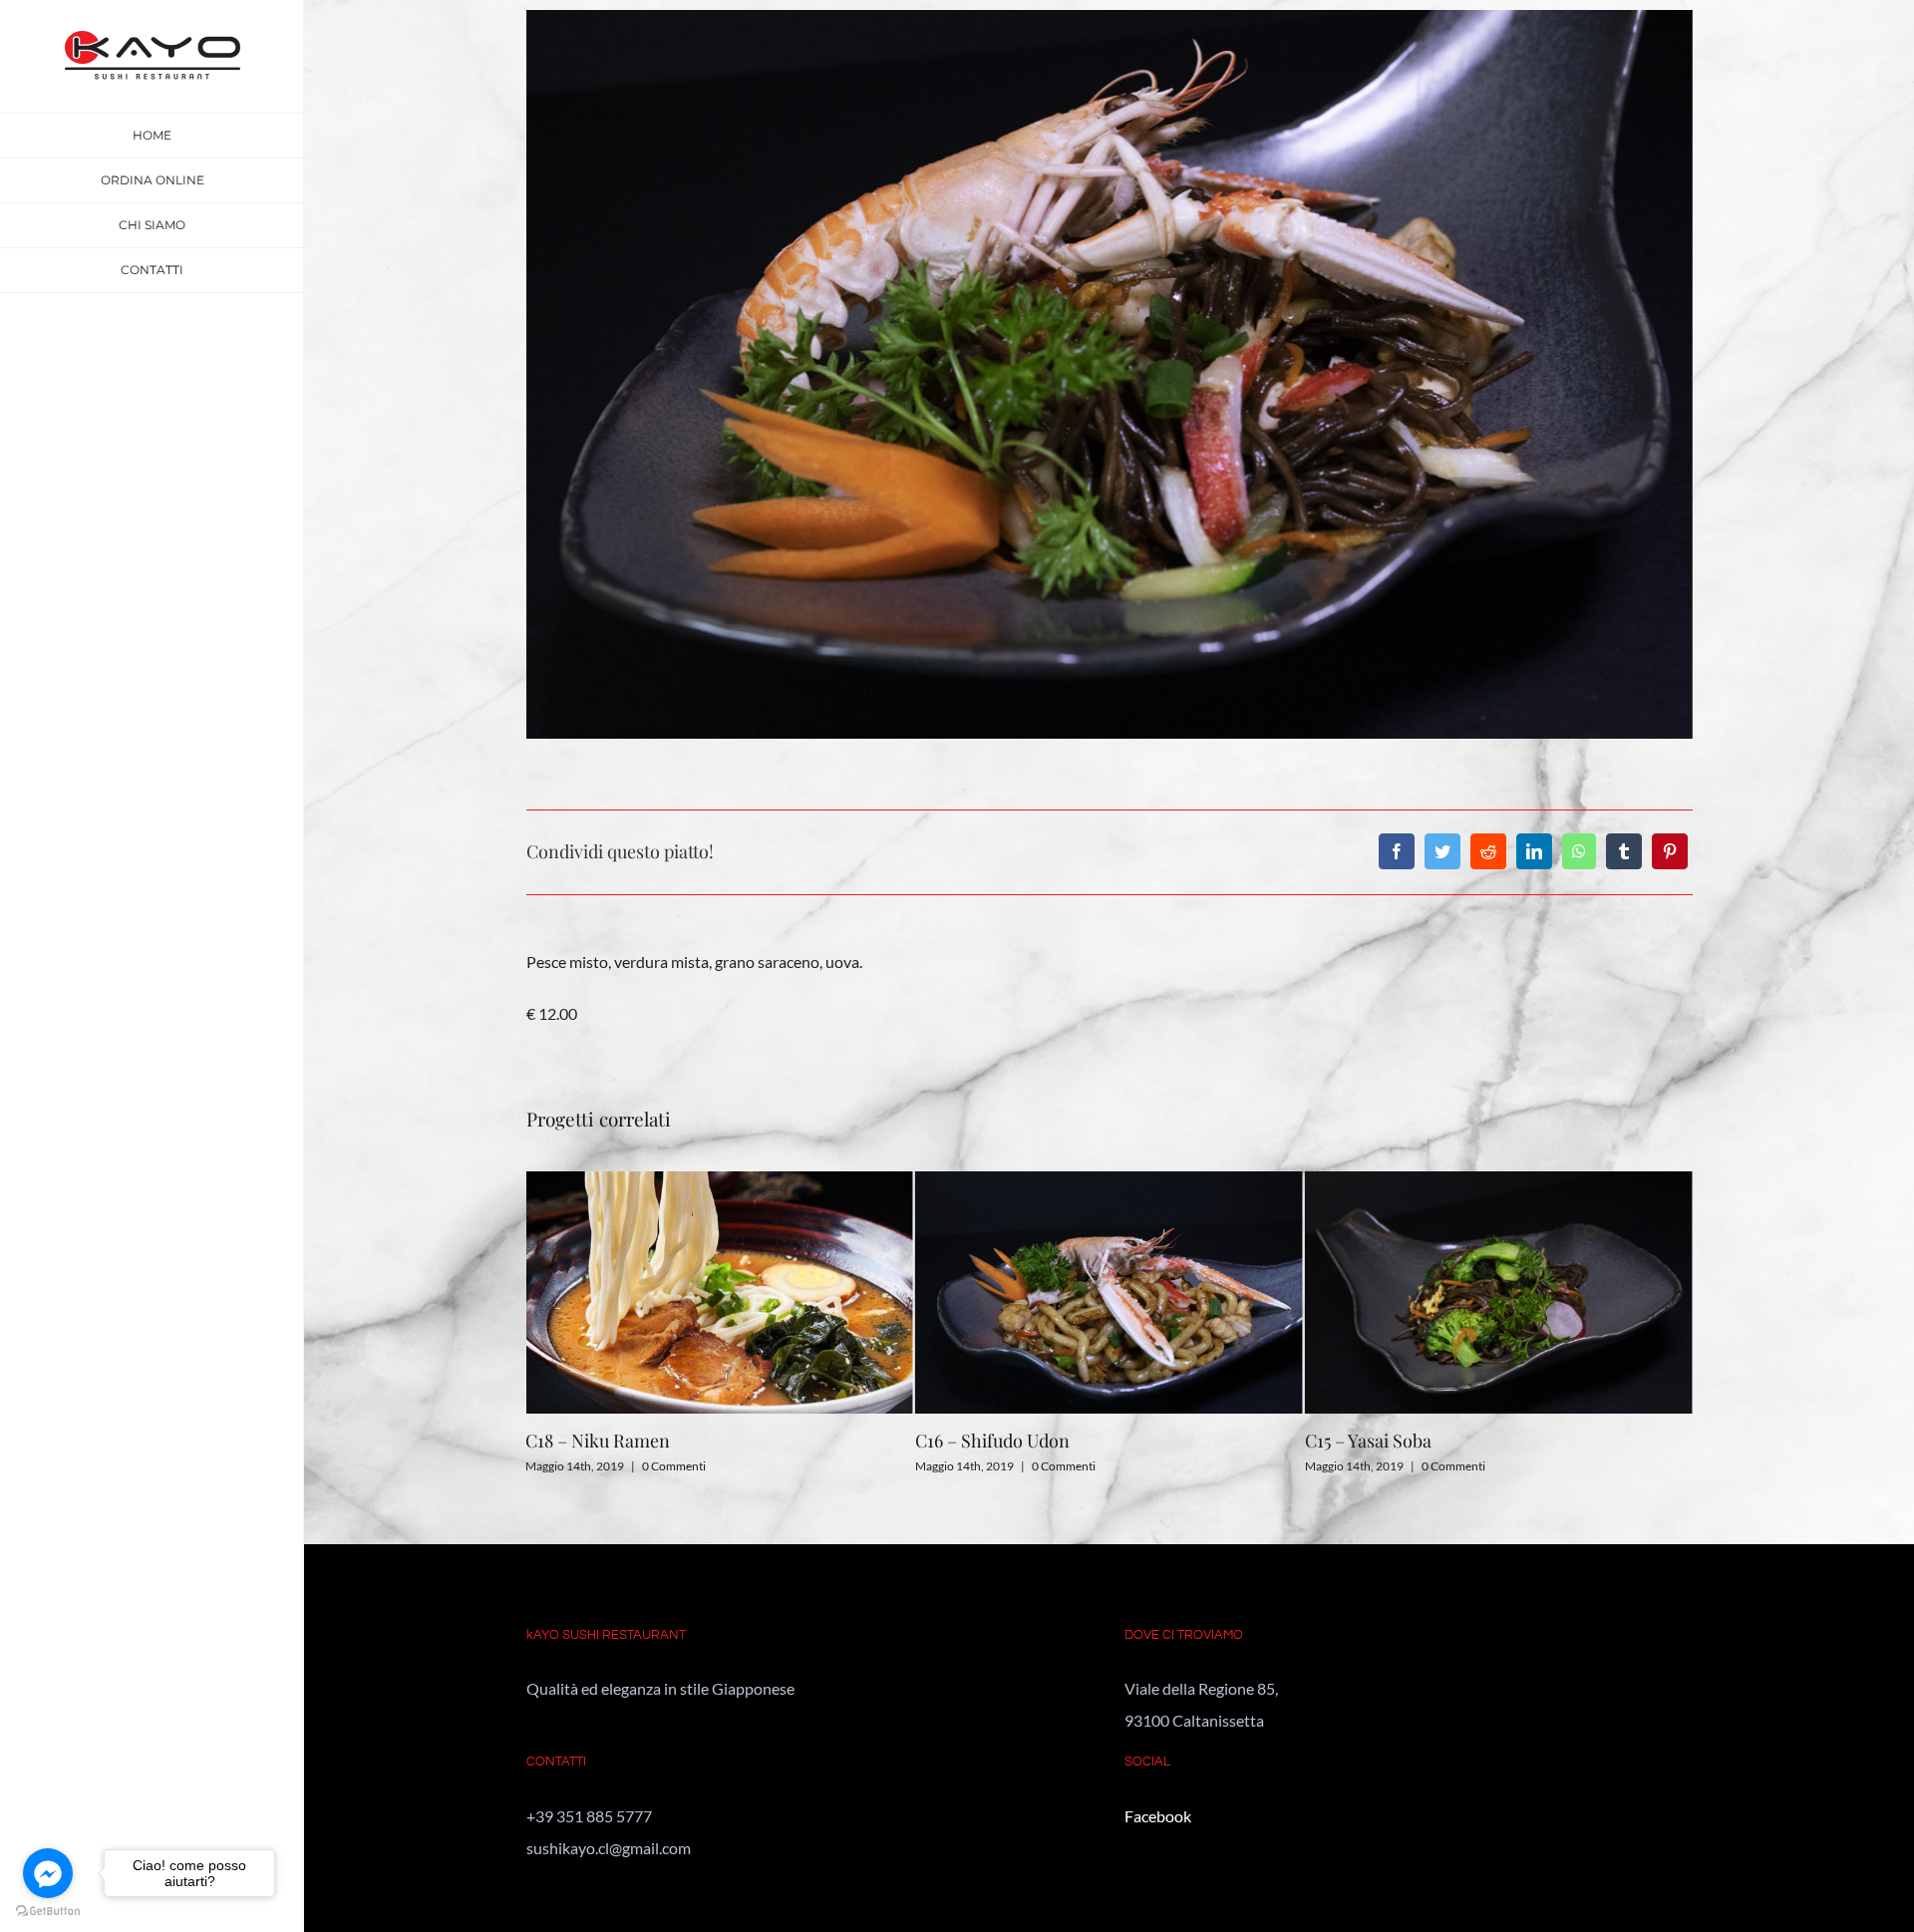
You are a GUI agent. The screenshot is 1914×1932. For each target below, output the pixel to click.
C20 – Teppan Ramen (1390, 1441)
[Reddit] (1488, 851)
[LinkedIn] (1534, 851)
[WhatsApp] (1579, 851)
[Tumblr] (1624, 851)
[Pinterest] (1670, 851)
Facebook (1158, 1816)
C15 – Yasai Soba (978, 1441)
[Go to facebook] (48, 1873)
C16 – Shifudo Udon (603, 1441)
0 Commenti (674, 1466)
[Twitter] (1442, 851)
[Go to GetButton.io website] (48, 1912)
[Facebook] (1397, 851)
